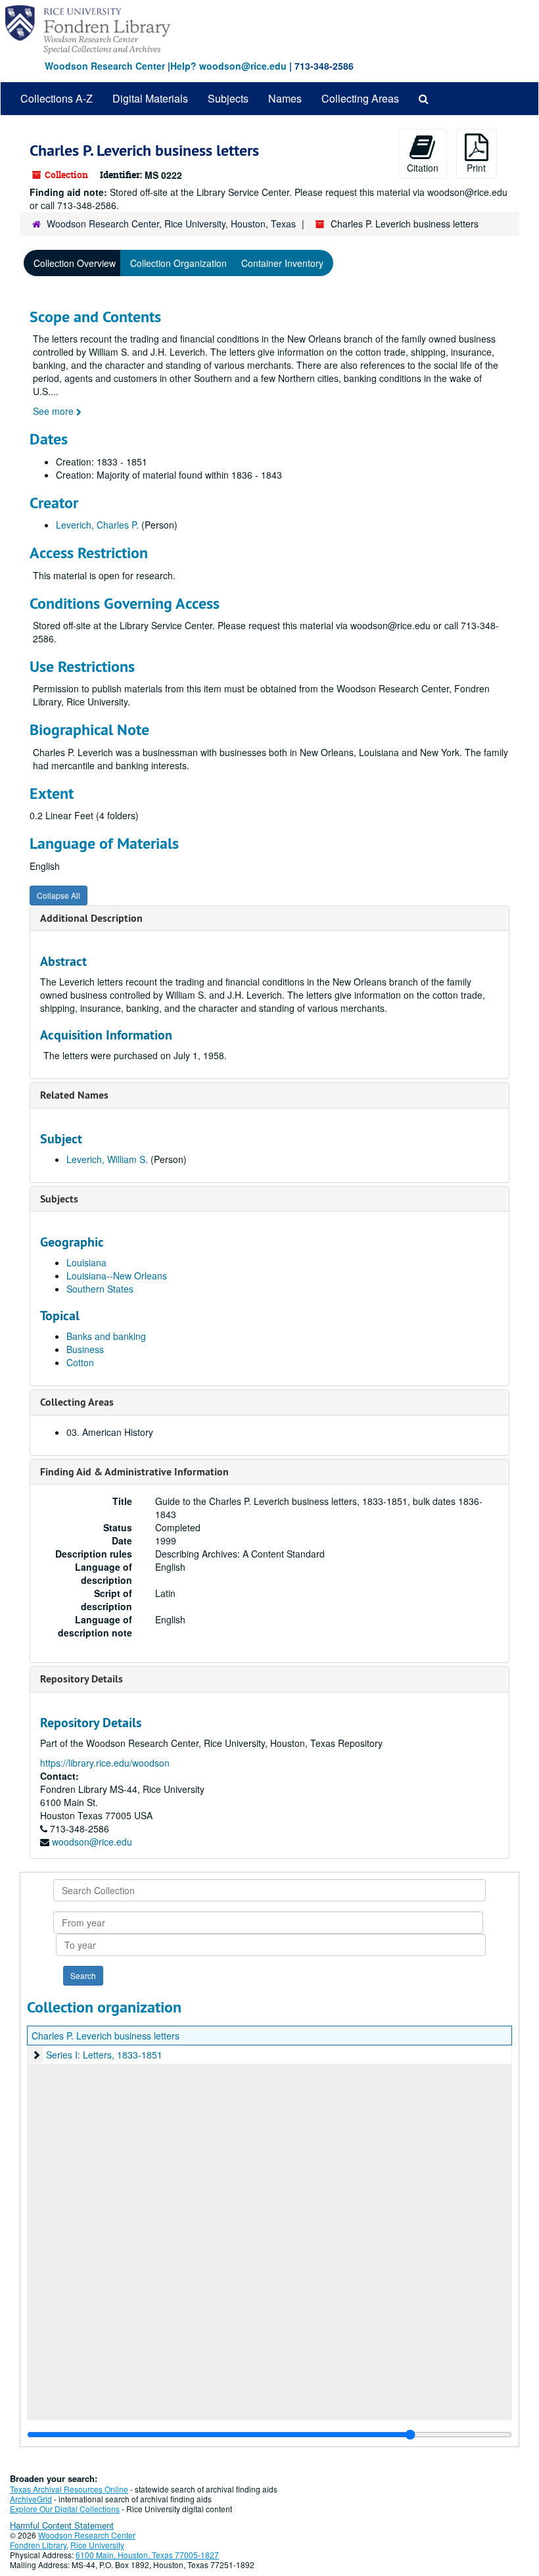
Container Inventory (282, 263)
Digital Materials (150, 98)
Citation (423, 168)
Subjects (228, 98)
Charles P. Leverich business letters (105, 2036)
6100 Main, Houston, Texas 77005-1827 (147, 2555)
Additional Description (91, 918)
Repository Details (82, 1679)
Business (85, 1349)
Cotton (80, 1362)
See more (55, 411)
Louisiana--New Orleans (117, 1276)
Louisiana (86, 1262)
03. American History (110, 1432)
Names (285, 98)
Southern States (100, 1289)
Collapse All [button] (59, 895)
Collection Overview (75, 263)
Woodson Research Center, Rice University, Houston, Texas (171, 224)
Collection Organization (178, 263)
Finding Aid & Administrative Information (134, 1472)
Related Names (74, 1095)
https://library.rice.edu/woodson (105, 1763)
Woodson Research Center (105, 66)
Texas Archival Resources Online (69, 2489)
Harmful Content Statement (62, 2525)
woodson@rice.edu (92, 1842)
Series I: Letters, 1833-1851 (104, 2055)
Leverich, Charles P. (97, 525)
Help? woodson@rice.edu (228, 66)
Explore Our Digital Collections (65, 2509)
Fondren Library (38, 2545)
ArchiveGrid (31, 2499)
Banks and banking (106, 1336)
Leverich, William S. (107, 1159)
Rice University (97, 2545)
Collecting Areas (360, 98)
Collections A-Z (57, 98)
